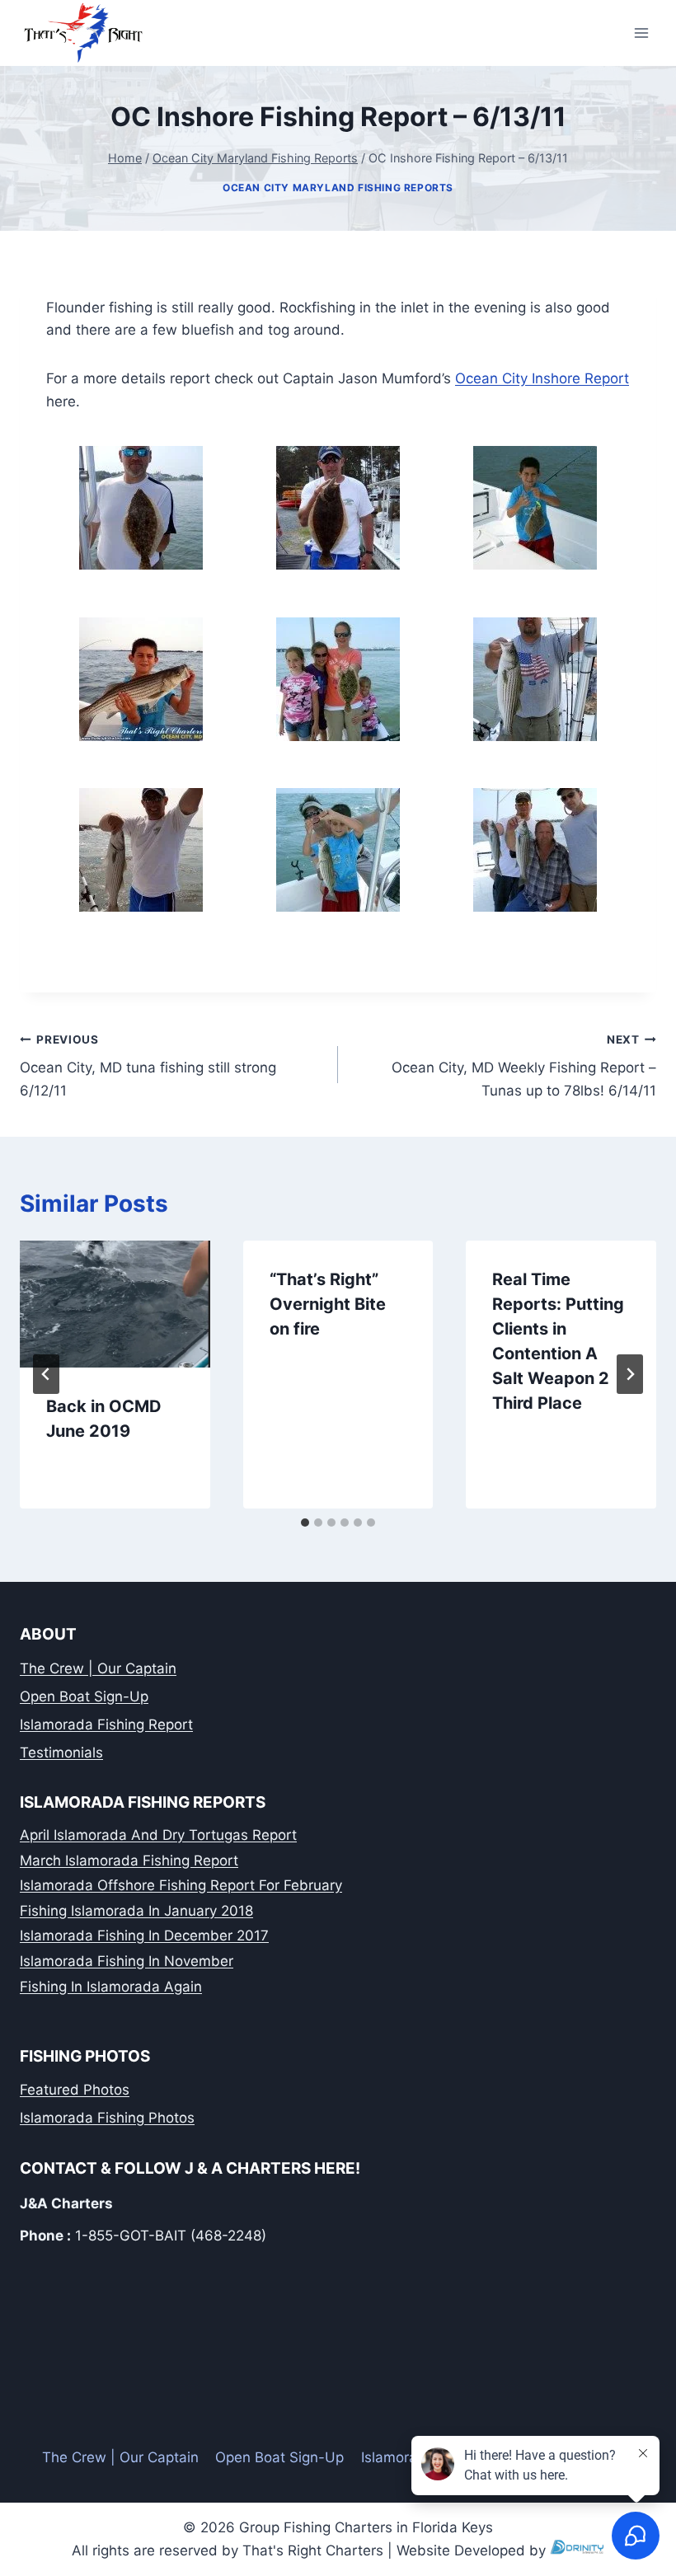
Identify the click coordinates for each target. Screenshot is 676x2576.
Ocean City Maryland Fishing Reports (338, 188)
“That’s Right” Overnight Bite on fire (328, 1304)
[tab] (305, 1523)
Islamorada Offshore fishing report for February (181, 1885)
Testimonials (61, 1753)
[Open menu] (641, 33)
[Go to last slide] (46, 1374)
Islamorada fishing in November (127, 1961)
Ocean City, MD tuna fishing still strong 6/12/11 (148, 1066)
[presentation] (115, 1304)
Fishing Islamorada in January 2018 (136, 1911)
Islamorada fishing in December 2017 (144, 1936)
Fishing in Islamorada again (111, 1987)
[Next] (630, 1374)
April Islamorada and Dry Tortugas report (158, 1835)
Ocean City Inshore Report (542, 378)
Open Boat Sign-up (84, 1696)
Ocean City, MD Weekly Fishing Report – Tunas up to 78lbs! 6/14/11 (524, 1066)
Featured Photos (75, 2090)
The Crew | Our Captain (98, 1668)
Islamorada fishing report (106, 1724)
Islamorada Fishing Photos (107, 2118)
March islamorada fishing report (129, 1860)
